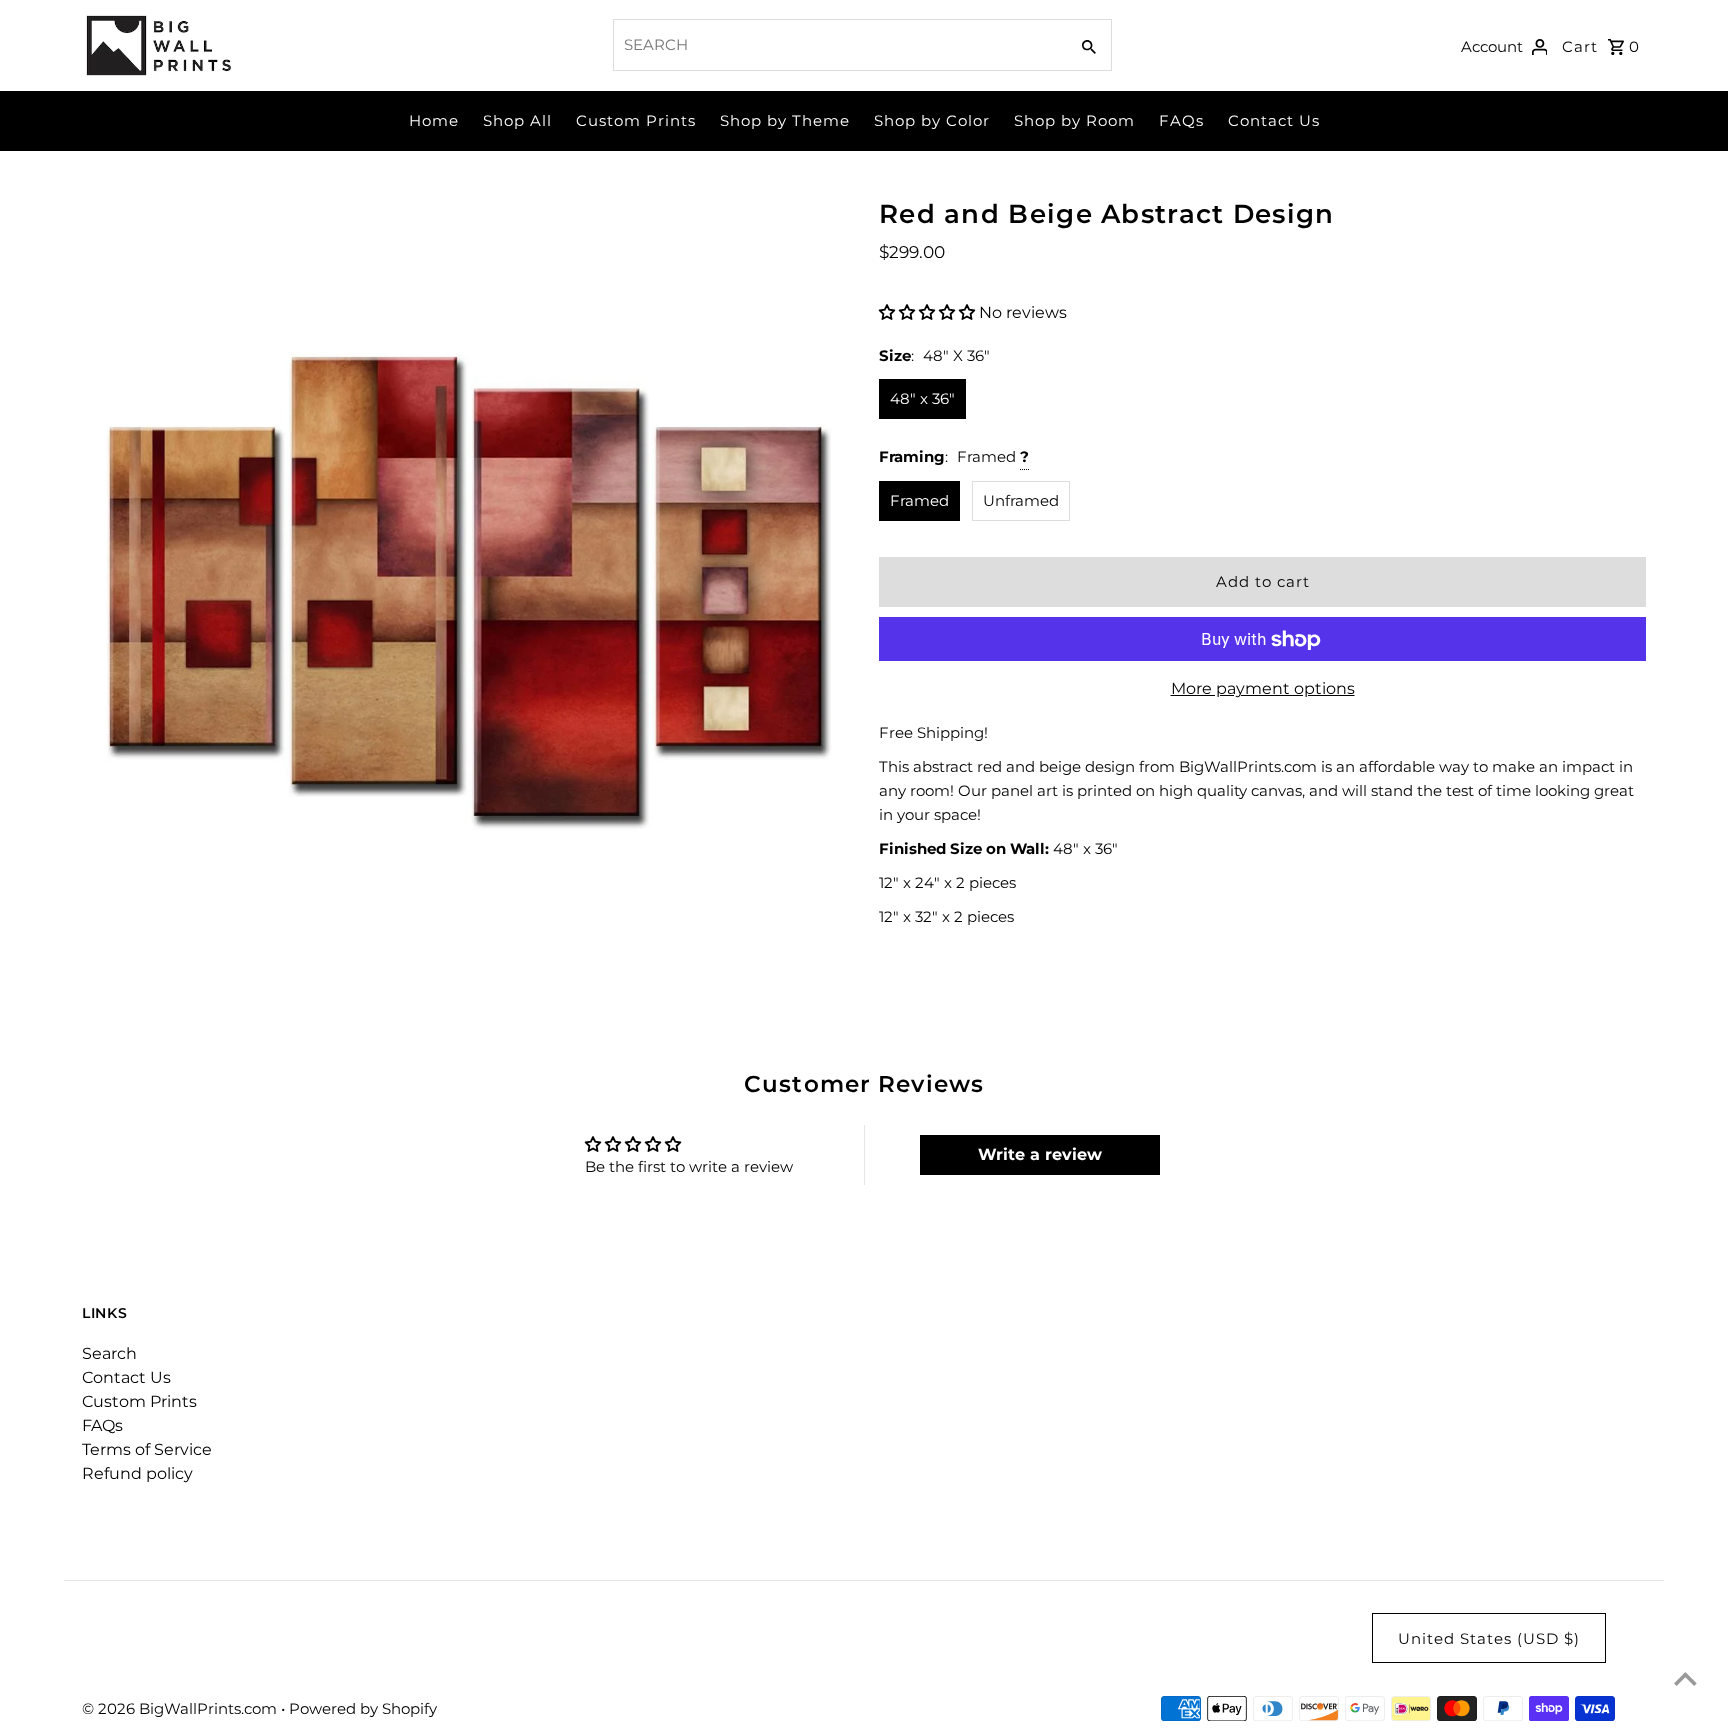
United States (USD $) (1489, 1638)
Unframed (1021, 500)
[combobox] (838, 45)
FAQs (1181, 120)
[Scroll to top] (1685, 1678)
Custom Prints (636, 120)
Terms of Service (147, 1449)
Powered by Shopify (363, 1708)
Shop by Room (1074, 120)
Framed (919, 500)
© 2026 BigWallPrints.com (181, 1708)
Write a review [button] (1040, 1154)
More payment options (1263, 689)
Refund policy (137, 1473)
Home (434, 120)
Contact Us (1274, 120)
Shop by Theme (785, 120)
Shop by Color (932, 120)
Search (109, 1353)
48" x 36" (922, 398)
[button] (929, 312)
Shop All (517, 120)
